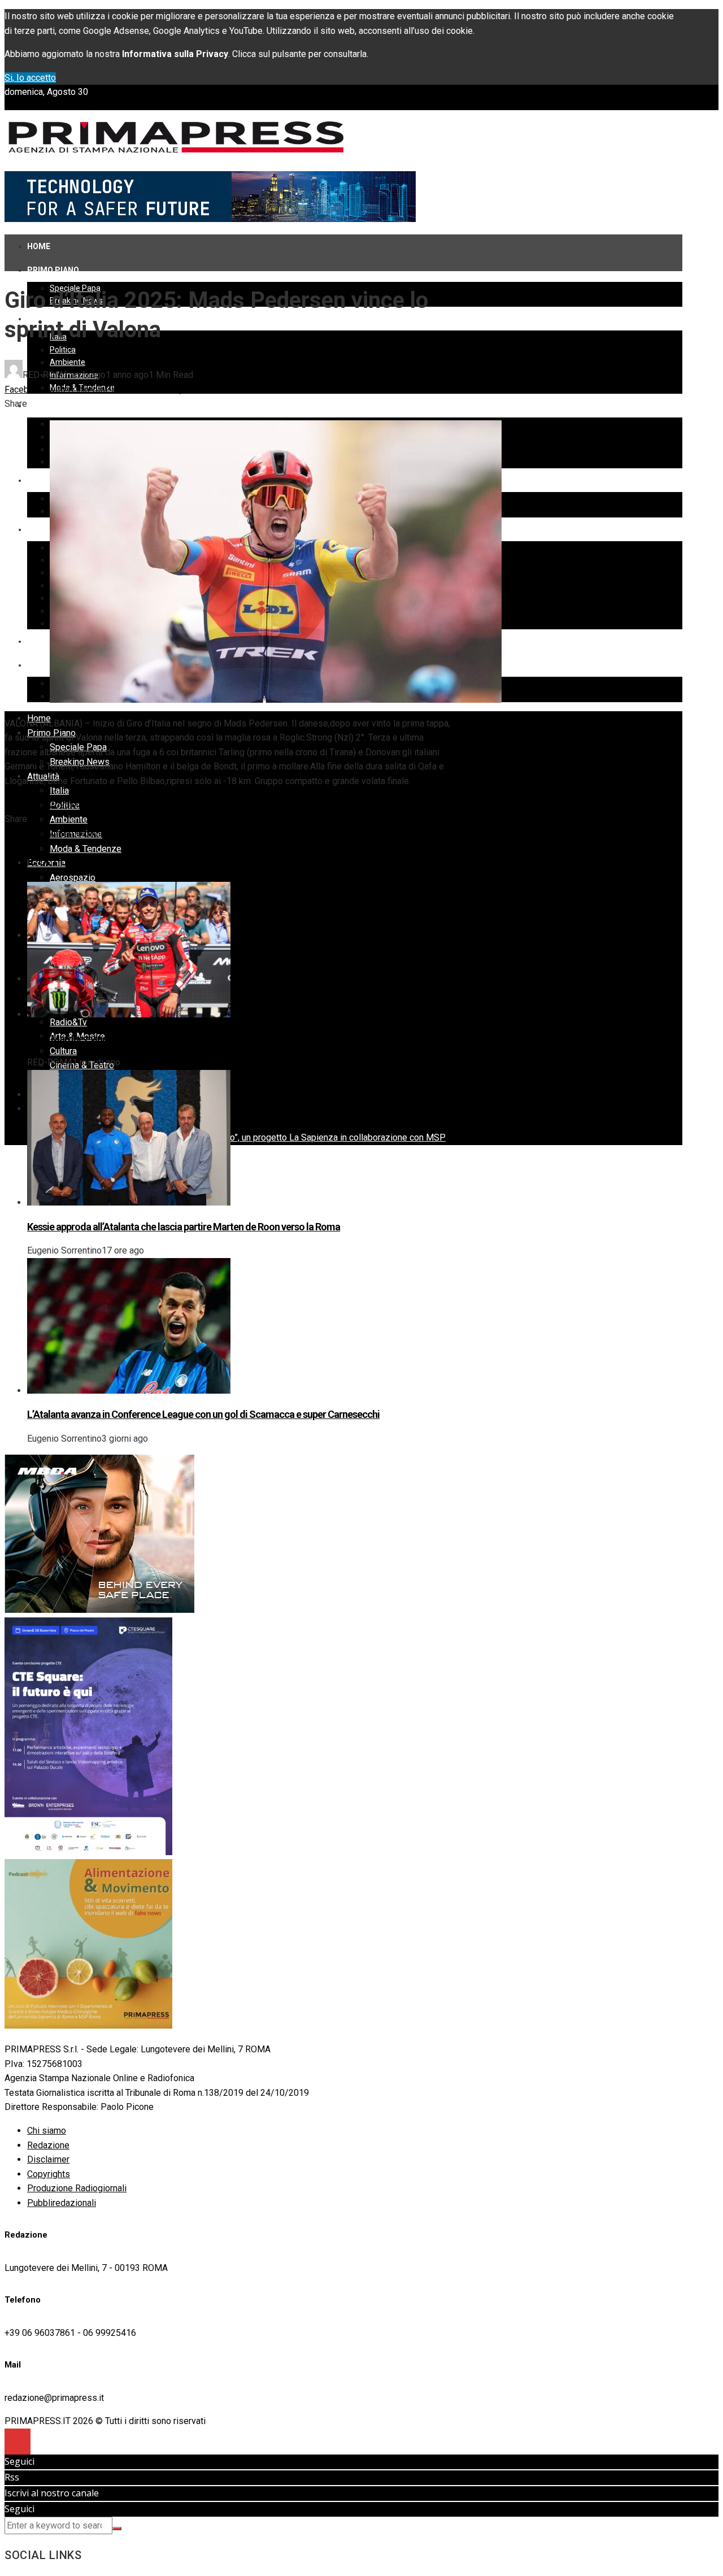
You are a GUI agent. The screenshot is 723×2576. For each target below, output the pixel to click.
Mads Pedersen (102, 805)
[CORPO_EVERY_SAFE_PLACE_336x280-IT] (99, 1610)
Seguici (19, 2461)
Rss (12, 2477)
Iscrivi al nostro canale (52, 2493)
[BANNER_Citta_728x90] (210, 219)
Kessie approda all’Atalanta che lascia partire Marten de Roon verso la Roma (184, 1227)
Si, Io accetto (30, 78)
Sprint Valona (160, 805)
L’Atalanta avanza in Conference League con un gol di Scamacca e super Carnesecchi (203, 1414)
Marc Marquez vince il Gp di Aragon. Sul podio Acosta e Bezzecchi (164, 1039)
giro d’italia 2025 (37, 805)
